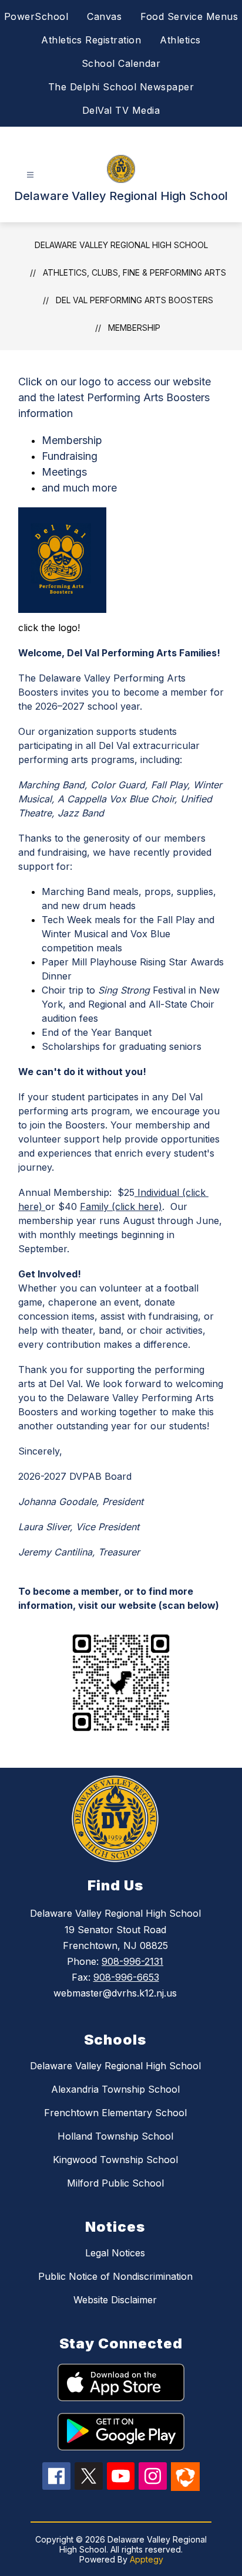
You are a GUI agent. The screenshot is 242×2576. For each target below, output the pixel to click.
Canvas (104, 16)
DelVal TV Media (121, 110)
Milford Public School (115, 2183)
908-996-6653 (126, 1977)
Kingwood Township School (115, 2160)
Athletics (180, 40)
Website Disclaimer (115, 2300)
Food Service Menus (189, 16)
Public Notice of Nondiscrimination (115, 2276)
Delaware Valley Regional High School (121, 245)
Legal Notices (115, 2253)
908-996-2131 (132, 1961)
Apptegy (147, 2559)
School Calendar (121, 63)
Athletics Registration (91, 40)
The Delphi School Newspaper (121, 87)
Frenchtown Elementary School (115, 2113)
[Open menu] (30, 175)
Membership (134, 328)
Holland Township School (115, 2136)
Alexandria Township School (115, 2089)
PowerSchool (36, 16)
